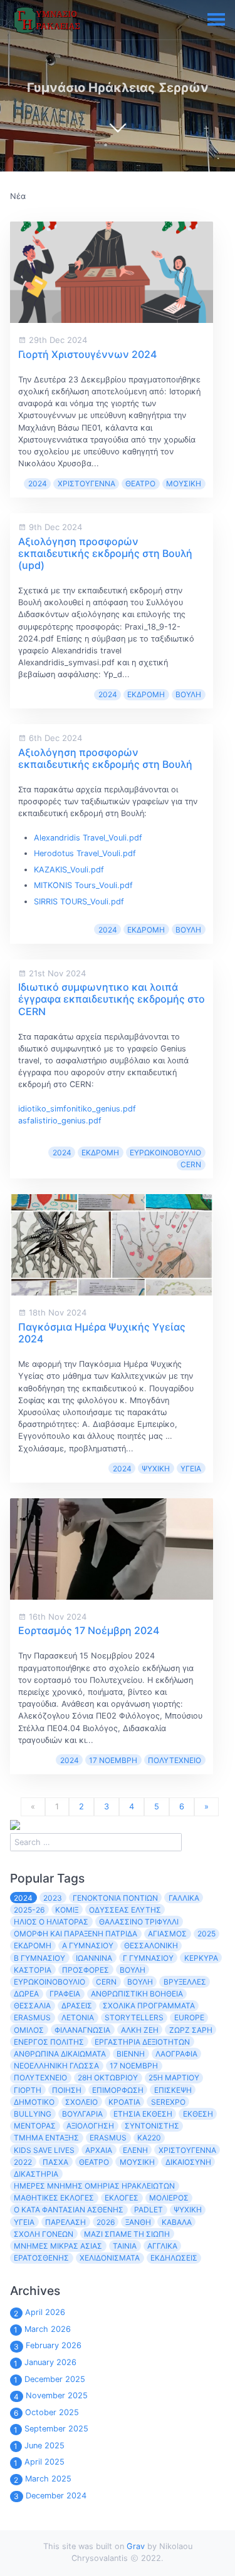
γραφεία (65, 1994)
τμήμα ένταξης (46, 2138)
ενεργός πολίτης (49, 2042)
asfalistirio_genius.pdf (60, 1121)
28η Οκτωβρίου (108, 2078)
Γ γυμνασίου (148, 1958)
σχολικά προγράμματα (149, 2006)
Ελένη (135, 2150)
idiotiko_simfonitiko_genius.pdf (77, 1109)
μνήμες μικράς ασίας (58, 2246)
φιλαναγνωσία (82, 2030)
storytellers (134, 2017)
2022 (23, 2162)
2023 (53, 1898)
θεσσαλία (32, 2006)
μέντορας (35, 2126)
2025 (206, 1934)
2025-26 (29, 1910)
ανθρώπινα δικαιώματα (60, 2054)
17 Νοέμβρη (113, 1760)
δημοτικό (34, 2102)
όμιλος (29, 2030)
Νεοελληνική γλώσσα (56, 2066)
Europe (189, 2017)
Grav (136, 2546)
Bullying (33, 2114)
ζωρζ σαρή (191, 2030)
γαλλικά (184, 1898)
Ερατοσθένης (41, 2258)
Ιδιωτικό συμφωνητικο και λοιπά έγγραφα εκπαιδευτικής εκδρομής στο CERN (112, 999)
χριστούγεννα (86, 483)
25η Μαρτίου (174, 2078)
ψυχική (156, 1469)
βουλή (188, 694)
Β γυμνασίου (39, 1958)
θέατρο (140, 483)
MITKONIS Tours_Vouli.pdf (83, 885)
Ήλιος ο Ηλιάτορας (51, 1922)
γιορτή (28, 2090)
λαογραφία (176, 2054)
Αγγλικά (162, 2246)
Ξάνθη (138, 2222)
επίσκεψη (173, 2090)
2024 (38, 483)
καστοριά (33, 1970)
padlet (149, 2210)
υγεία (191, 1469)
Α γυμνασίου (88, 1945)
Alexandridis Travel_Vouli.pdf (88, 838)
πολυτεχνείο (175, 1760)
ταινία (125, 2246)
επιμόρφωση (118, 2090)
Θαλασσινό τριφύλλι (139, 1922)
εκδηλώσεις (174, 2258)
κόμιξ (67, 1910)
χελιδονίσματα (110, 2258)
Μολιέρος (169, 2198)
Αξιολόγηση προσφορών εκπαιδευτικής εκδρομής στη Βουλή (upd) (105, 553)
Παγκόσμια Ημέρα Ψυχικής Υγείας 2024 (102, 1333)
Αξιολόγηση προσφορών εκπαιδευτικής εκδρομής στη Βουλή (105, 758)
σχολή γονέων (44, 2234)
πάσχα (55, 2162)
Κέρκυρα (201, 1958)
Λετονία (78, 2017)
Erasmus (32, 2017)
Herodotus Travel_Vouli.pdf (85, 853)
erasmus (108, 2138)
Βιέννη (131, 2054)
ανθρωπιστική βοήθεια (137, 1994)
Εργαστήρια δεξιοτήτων (142, 2042)
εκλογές (122, 2198)
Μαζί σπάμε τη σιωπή (127, 2234)
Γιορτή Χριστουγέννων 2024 (87, 354)
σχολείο (81, 2102)
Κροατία (124, 2102)
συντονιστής (152, 2126)
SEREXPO (168, 2102)
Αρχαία (99, 2150)
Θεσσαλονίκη (151, 1945)
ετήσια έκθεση (143, 2114)
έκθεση (198, 2114)
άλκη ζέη (140, 2030)
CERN (191, 1164)
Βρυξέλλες (185, 1982)
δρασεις (77, 2006)
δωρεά (26, 1994)
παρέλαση (65, 2222)
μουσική (184, 483)
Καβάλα (177, 2222)
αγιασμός (167, 1934)
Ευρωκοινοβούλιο (165, 1153)
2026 (106, 2222)
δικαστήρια (36, 2174)
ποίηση (67, 2090)
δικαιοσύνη (188, 2162)
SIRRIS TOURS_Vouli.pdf (79, 902)
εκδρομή (146, 694)
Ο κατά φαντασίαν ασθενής (69, 2210)
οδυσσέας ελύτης (125, 1910)
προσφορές (86, 1970)
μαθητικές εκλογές (54, 2198)
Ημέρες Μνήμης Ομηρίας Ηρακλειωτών (94, 2186)
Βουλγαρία (82, 2114)
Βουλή (140, 1982)
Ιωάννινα (94, 1958)
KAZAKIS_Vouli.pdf (69, 870)
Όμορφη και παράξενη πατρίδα (76, 1934)
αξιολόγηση (90, 2126)
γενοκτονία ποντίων (115, 1898)
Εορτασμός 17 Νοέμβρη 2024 (89, 1630)
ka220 (149, 2138)
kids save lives (44, 2150)
